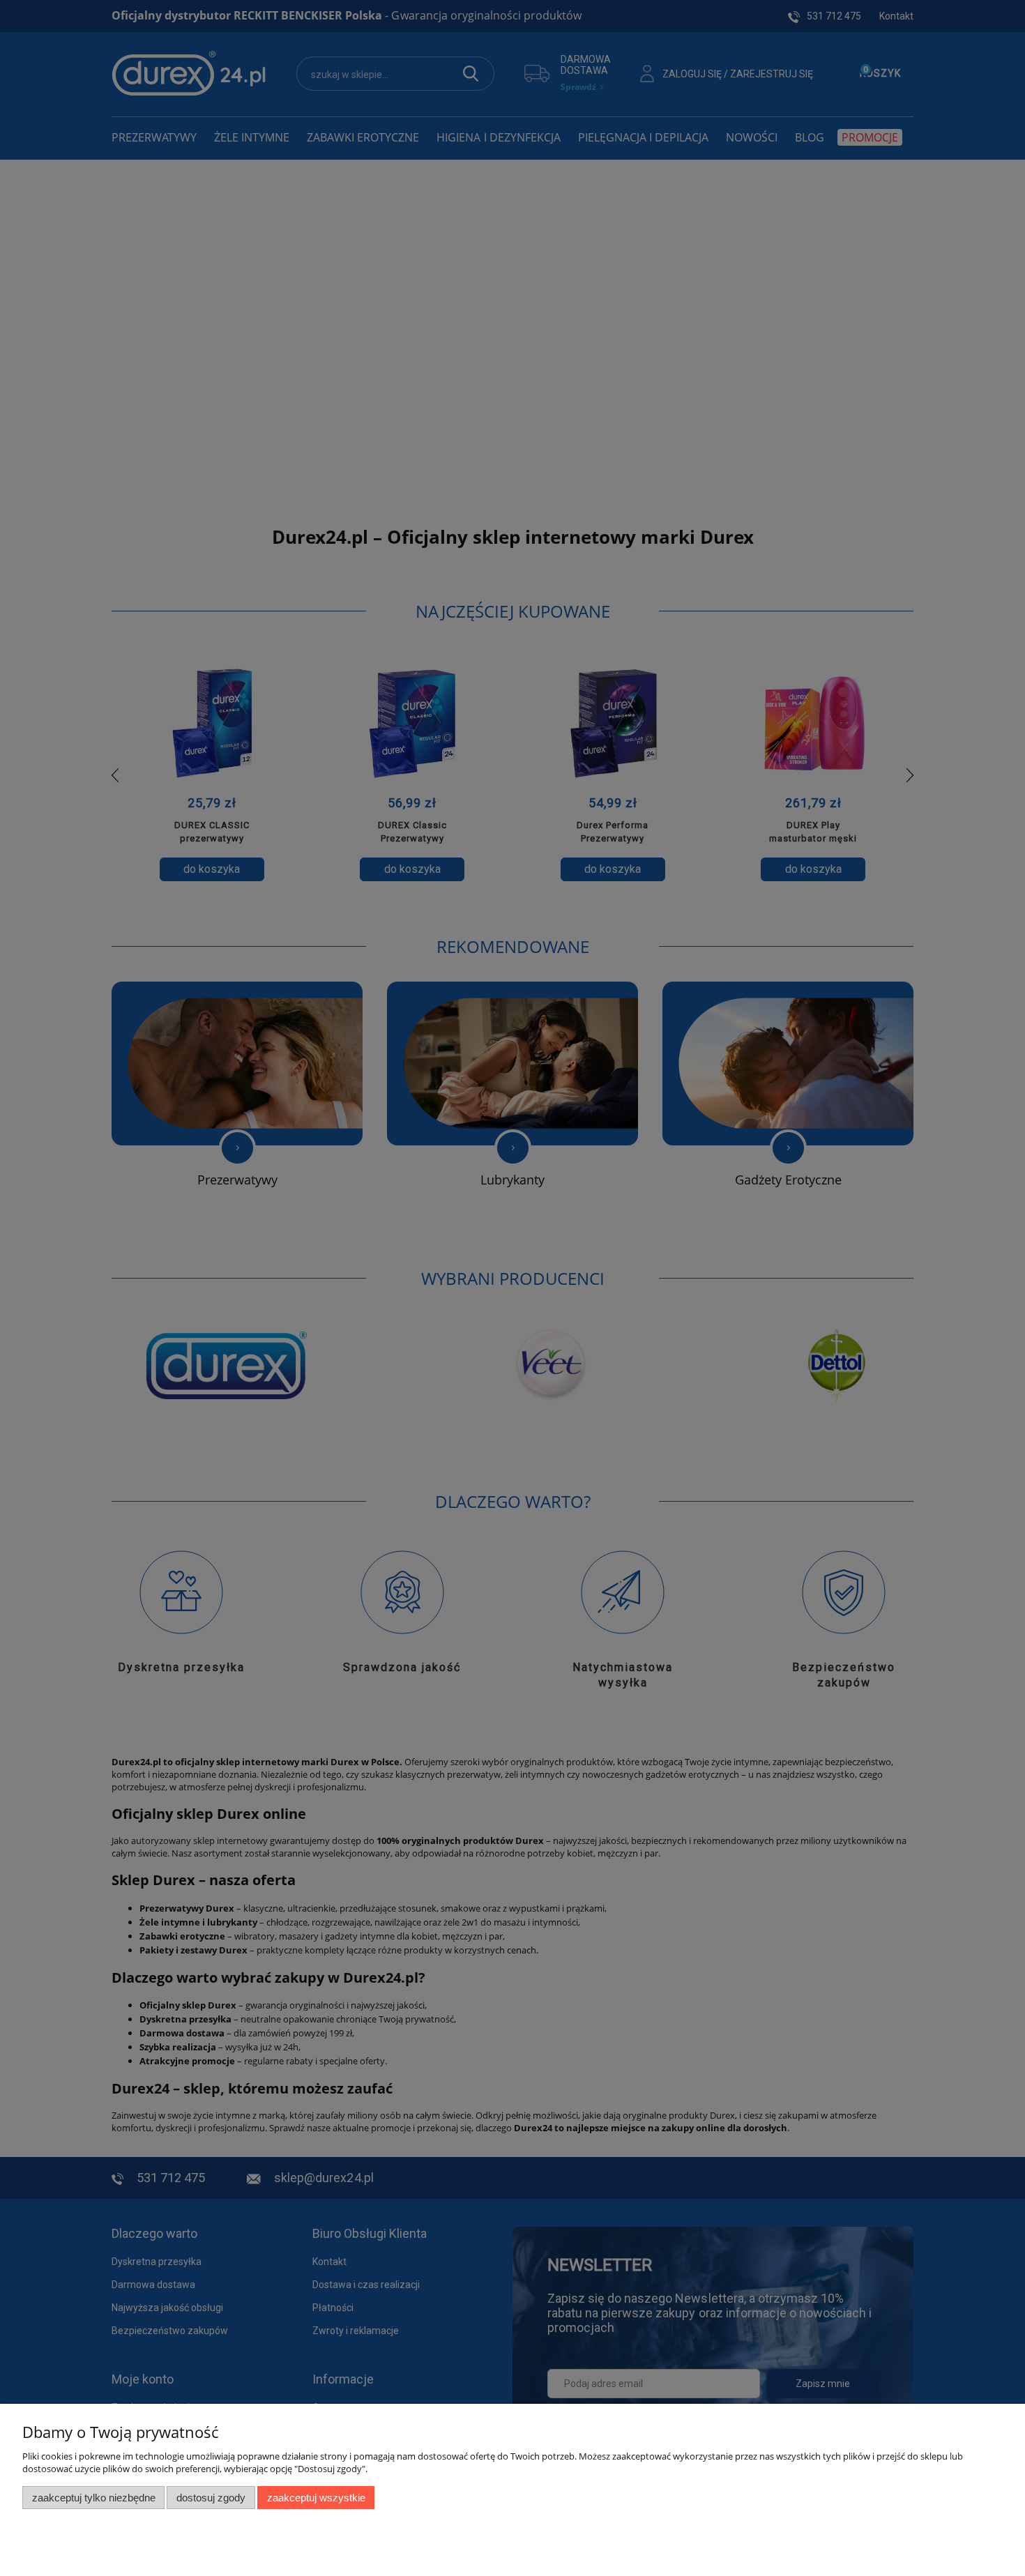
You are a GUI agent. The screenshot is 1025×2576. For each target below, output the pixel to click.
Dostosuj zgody (211, 2498)
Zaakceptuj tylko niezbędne (94, 2498)
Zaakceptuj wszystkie (316, 2498)
